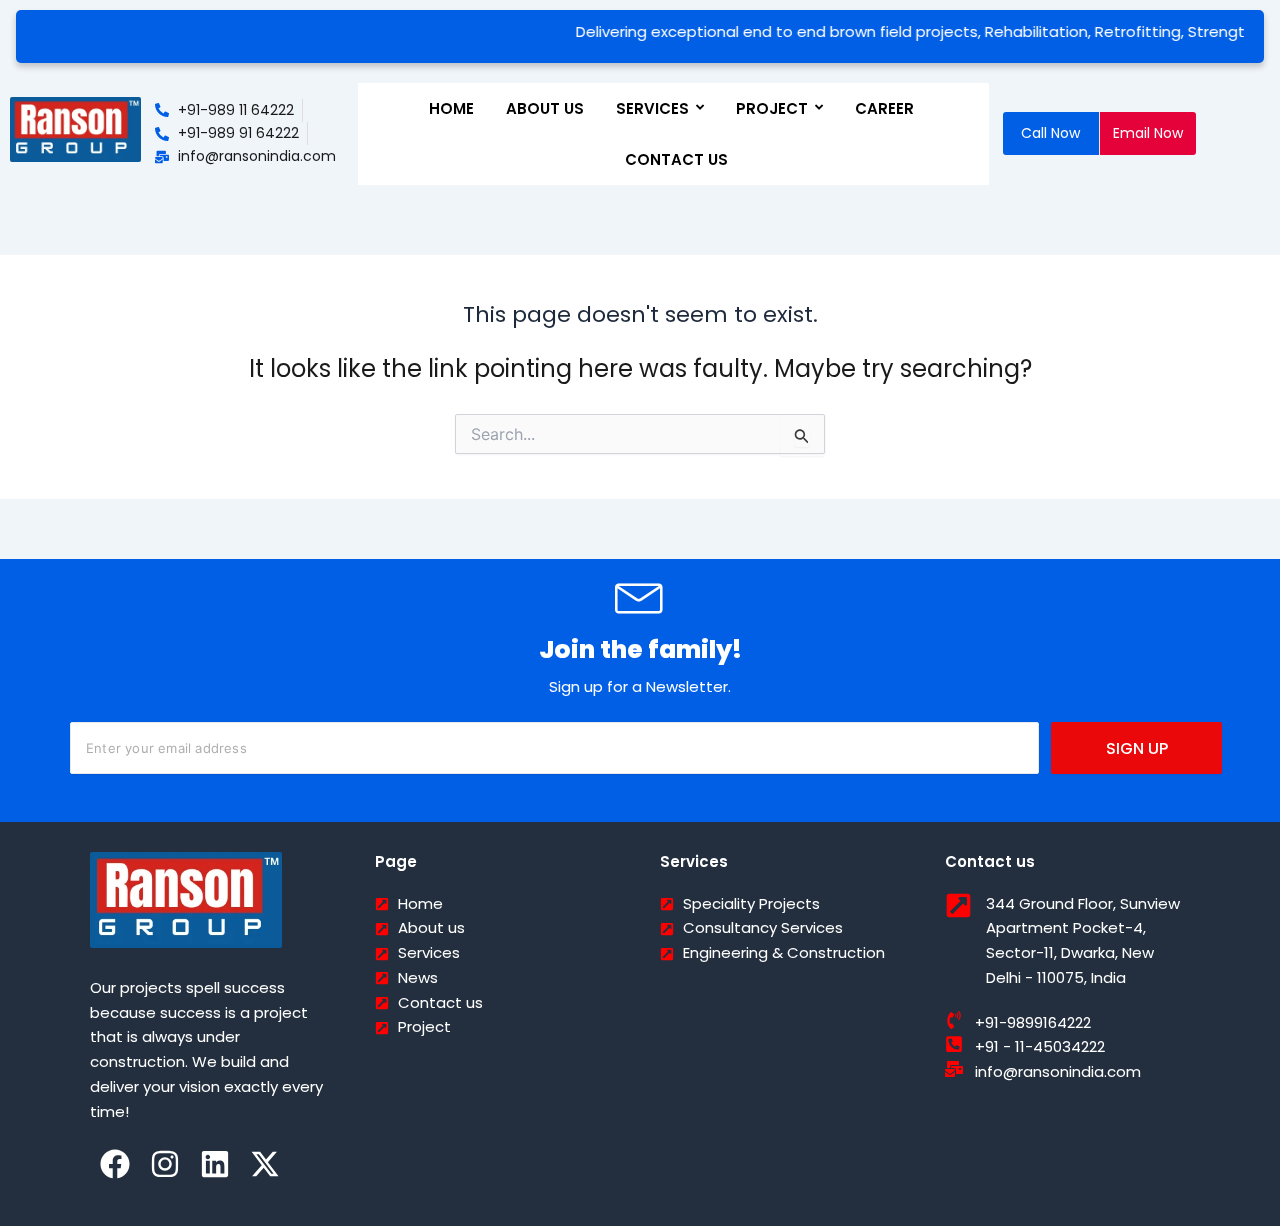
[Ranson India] (75, 130)
